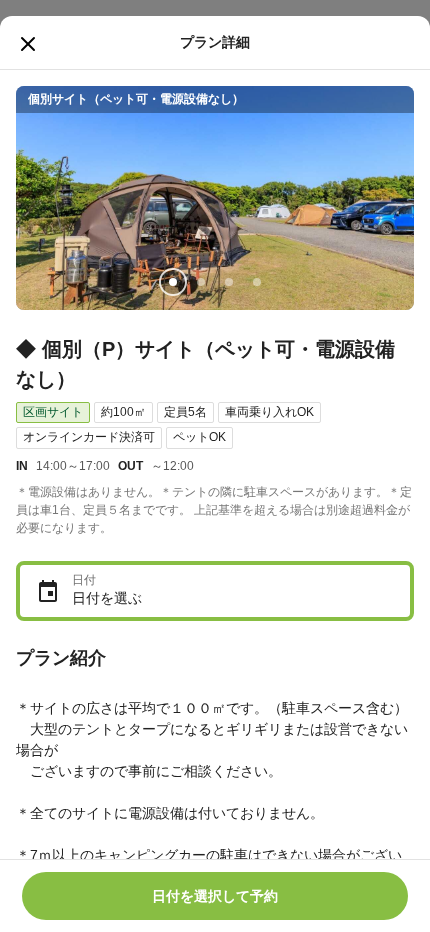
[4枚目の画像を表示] (257, 282)
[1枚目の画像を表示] (173, 282)
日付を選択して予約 (215, 896)
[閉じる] (28, 44)
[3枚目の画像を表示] (229, 282)
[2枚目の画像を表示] (201, 282)
